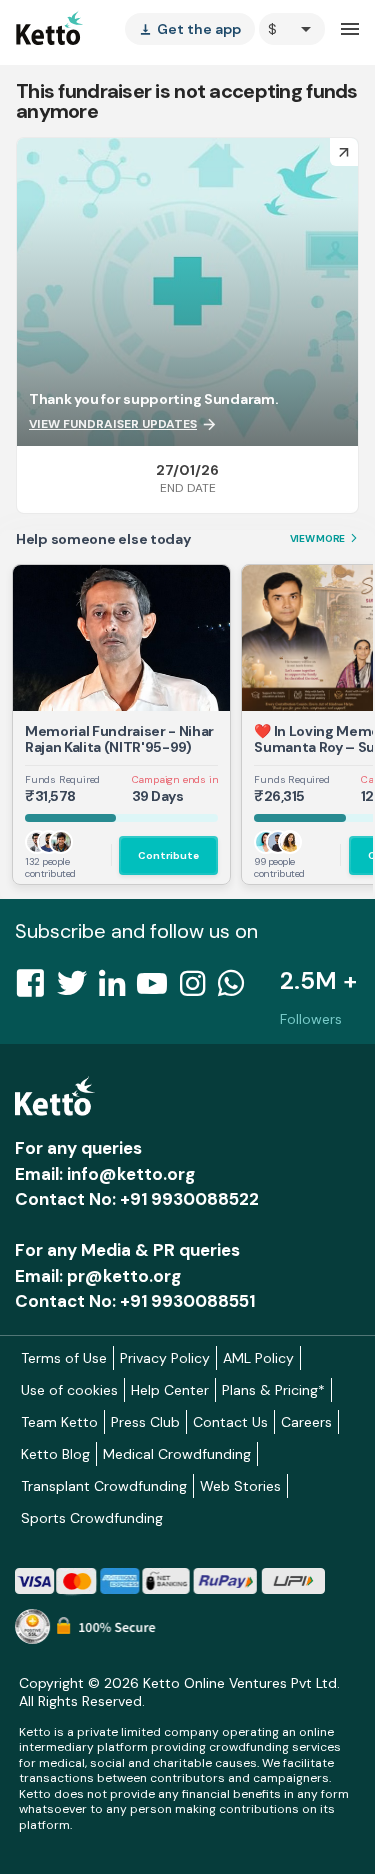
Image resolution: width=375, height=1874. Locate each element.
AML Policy (258, 1358)
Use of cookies (69, 1390)
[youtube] (158, 989)
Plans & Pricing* (273, 1390)
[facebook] (36, 989)
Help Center (170, 1390)
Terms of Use (64, 1358)
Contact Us (230, 1422)
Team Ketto (59, 1422)
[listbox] (190, 29)
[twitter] (78, 989)
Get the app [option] (190, 29)
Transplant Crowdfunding (104, 1486)
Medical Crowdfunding (177, 1454)
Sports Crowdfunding (92, 1518)
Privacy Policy (165, 1358)
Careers (306, 1422)
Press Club (145, 1422)
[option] (292, 29)
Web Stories (240, 1486)
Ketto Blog (55, 1454)
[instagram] (198, 989)
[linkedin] (118, 989)
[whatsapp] (237, 989)
